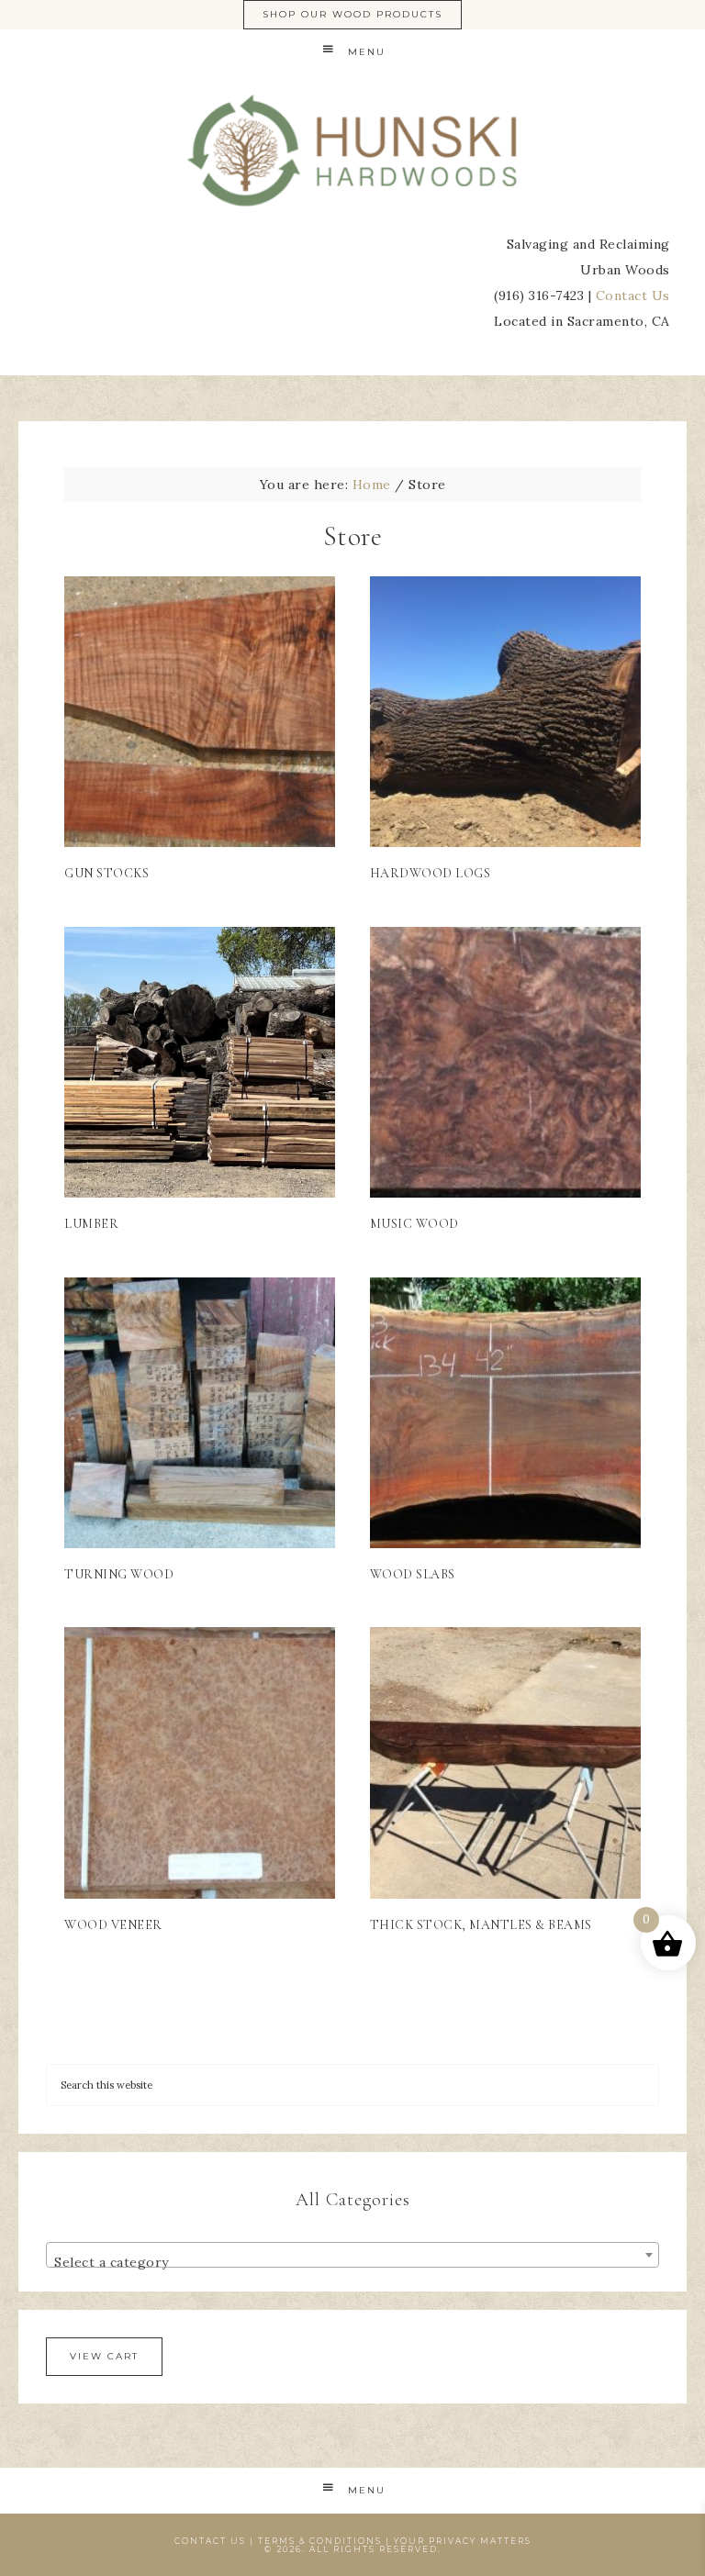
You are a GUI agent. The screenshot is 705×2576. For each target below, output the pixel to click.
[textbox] (352, 2262)
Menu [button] (367, 52)
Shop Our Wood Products (352, 14)
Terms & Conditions (320, 2541)
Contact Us (633, 296)
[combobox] (352, 2255)
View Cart (104, 2356)
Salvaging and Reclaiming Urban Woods (352, 151)
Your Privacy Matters (463, 2541)
